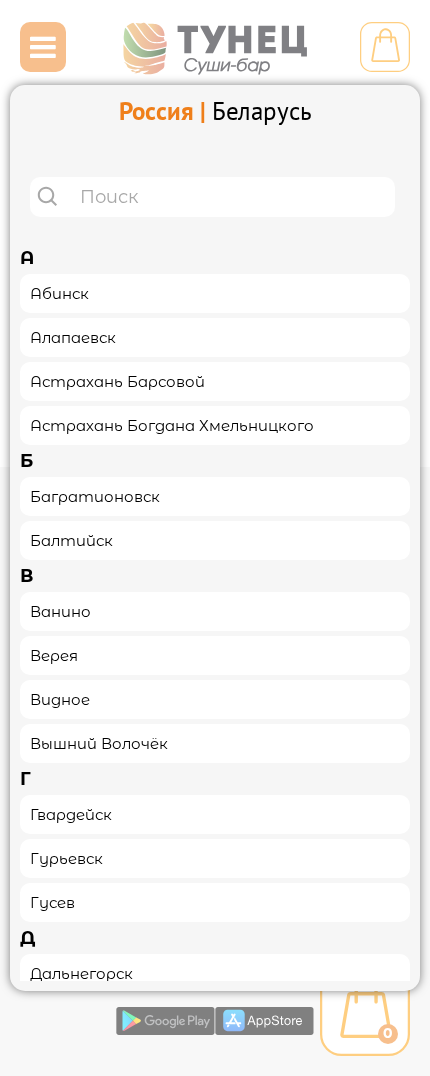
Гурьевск (66, 858)
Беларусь (262, 111)
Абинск (59, 293)
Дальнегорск (81, 973)
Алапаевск (73, 337)
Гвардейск (71, 814)
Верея (54, 655)
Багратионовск (95, 496)
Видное (60, 699)
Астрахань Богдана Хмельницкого (172, 425)
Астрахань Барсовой (117, 381)
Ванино (60, 611)
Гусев (52, 902)
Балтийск (71, 540)
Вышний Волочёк (99, 743)
